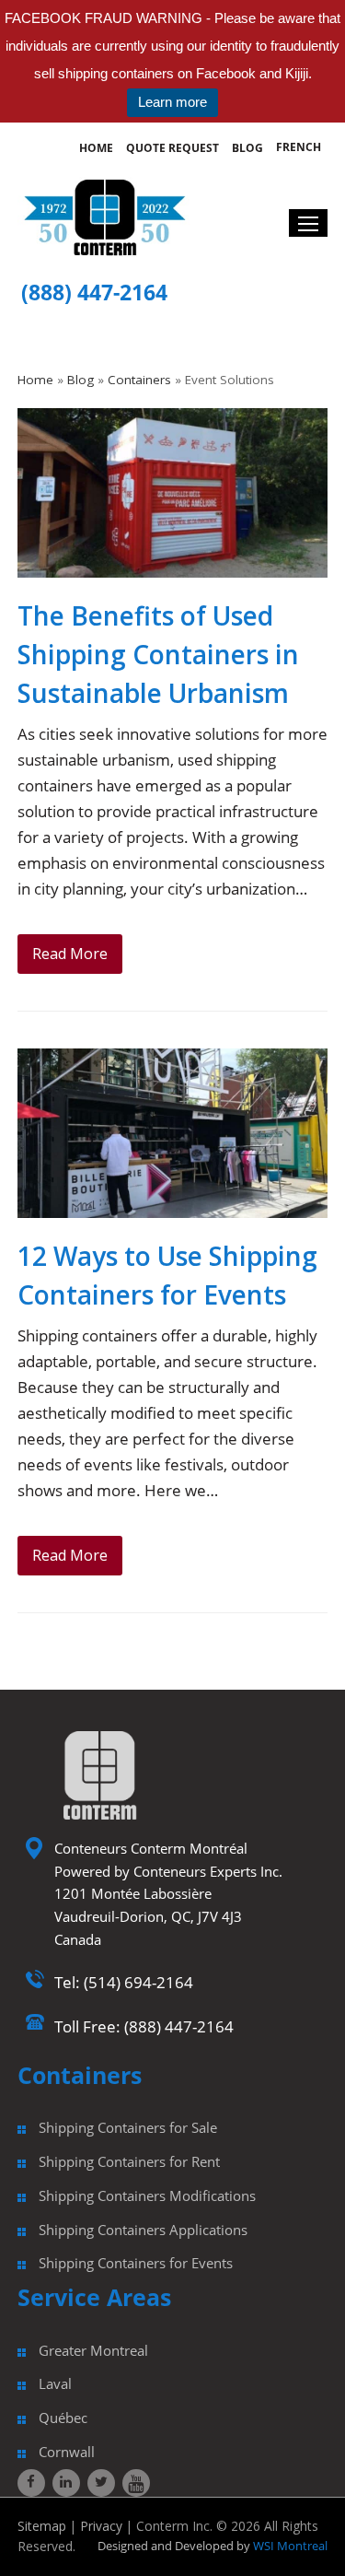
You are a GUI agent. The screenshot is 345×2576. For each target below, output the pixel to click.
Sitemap (42, 2526)
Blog (247, 148)
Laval (55, 2383)
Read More (70, 954)
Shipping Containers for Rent (129, 2161)
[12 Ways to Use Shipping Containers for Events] (173, 1206)
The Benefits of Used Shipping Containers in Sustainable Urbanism (158, 654)
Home (96, 148)
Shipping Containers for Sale (128, 2127)
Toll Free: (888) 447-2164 (144, 2026)
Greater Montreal (93, 2350)
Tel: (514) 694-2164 (124, 1982)
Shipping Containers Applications (143, 2230)
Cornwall (67, 2452)
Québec (63, 2418)
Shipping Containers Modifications (147, 2195)
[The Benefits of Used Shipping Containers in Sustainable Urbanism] (173, 566)
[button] (308, 223)
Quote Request (172, 148)
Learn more (172, 102)
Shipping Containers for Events (136, 2263)
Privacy (101, 2526)
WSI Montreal (289, 2546)
